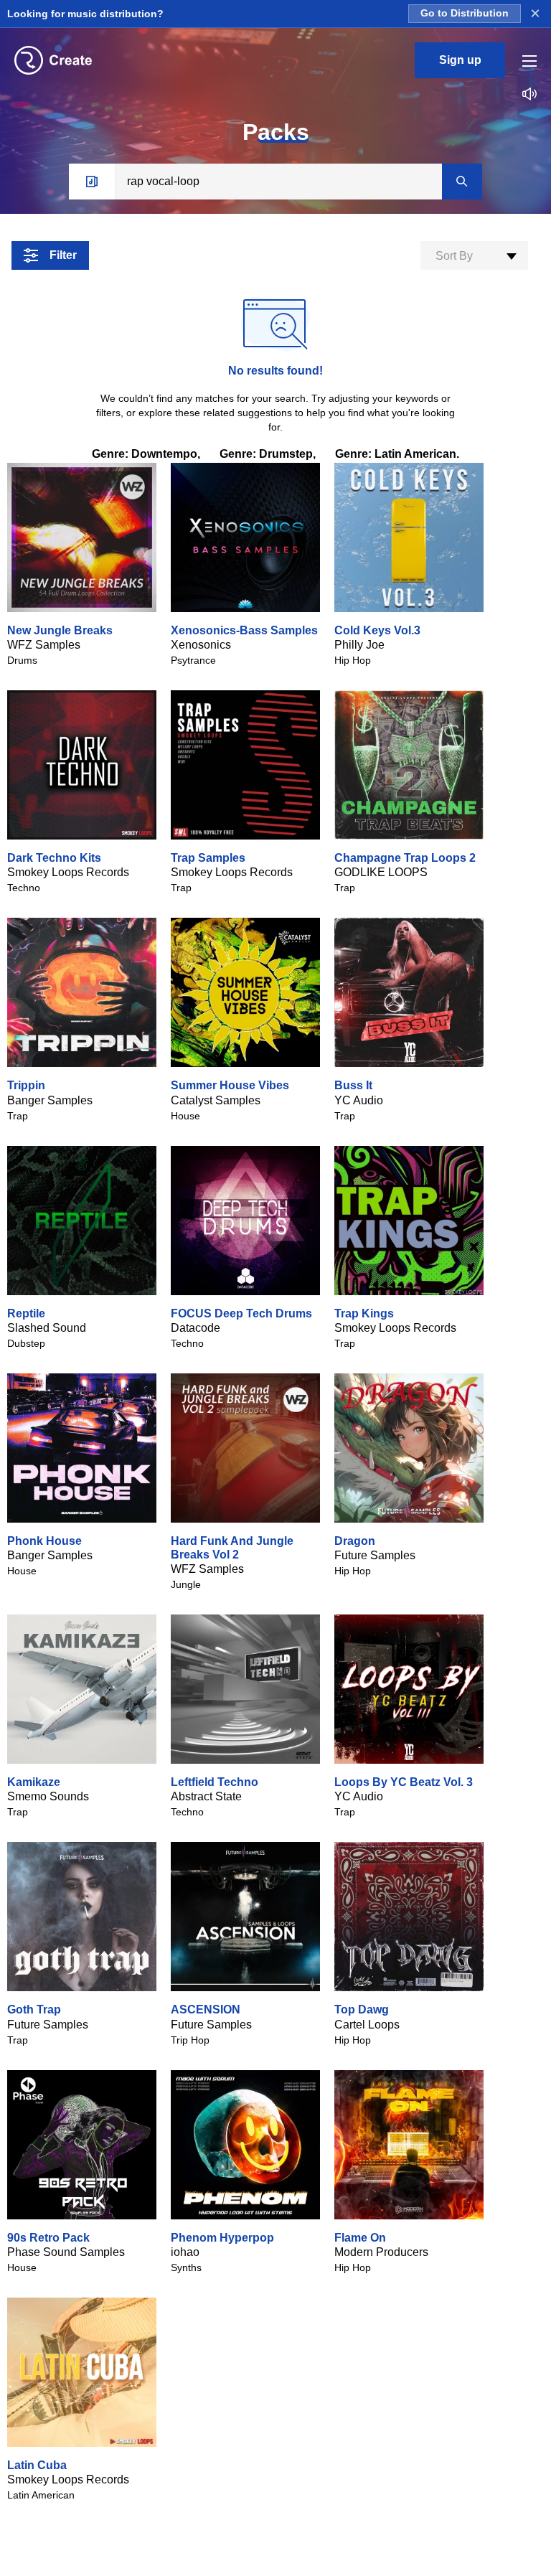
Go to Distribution (465, 13)
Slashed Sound (47, 1328)
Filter (63, 255)
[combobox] (474, 255)
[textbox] (474, 256)
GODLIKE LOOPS (381, 872)
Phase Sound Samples (66, 2252)
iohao (185, 2252)
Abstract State (206, 1796)
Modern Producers (381, 2252)
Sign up (460, 60)
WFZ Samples (44, 645)
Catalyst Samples (216, 1100)
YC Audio (359, 1100)
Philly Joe (359, 645)
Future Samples (375, 1555)
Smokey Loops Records (68, 872)
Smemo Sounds (48, 1796)
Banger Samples (50, 1100)
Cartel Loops (367, 2025)
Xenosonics (201, 645)
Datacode (196, 1328)
